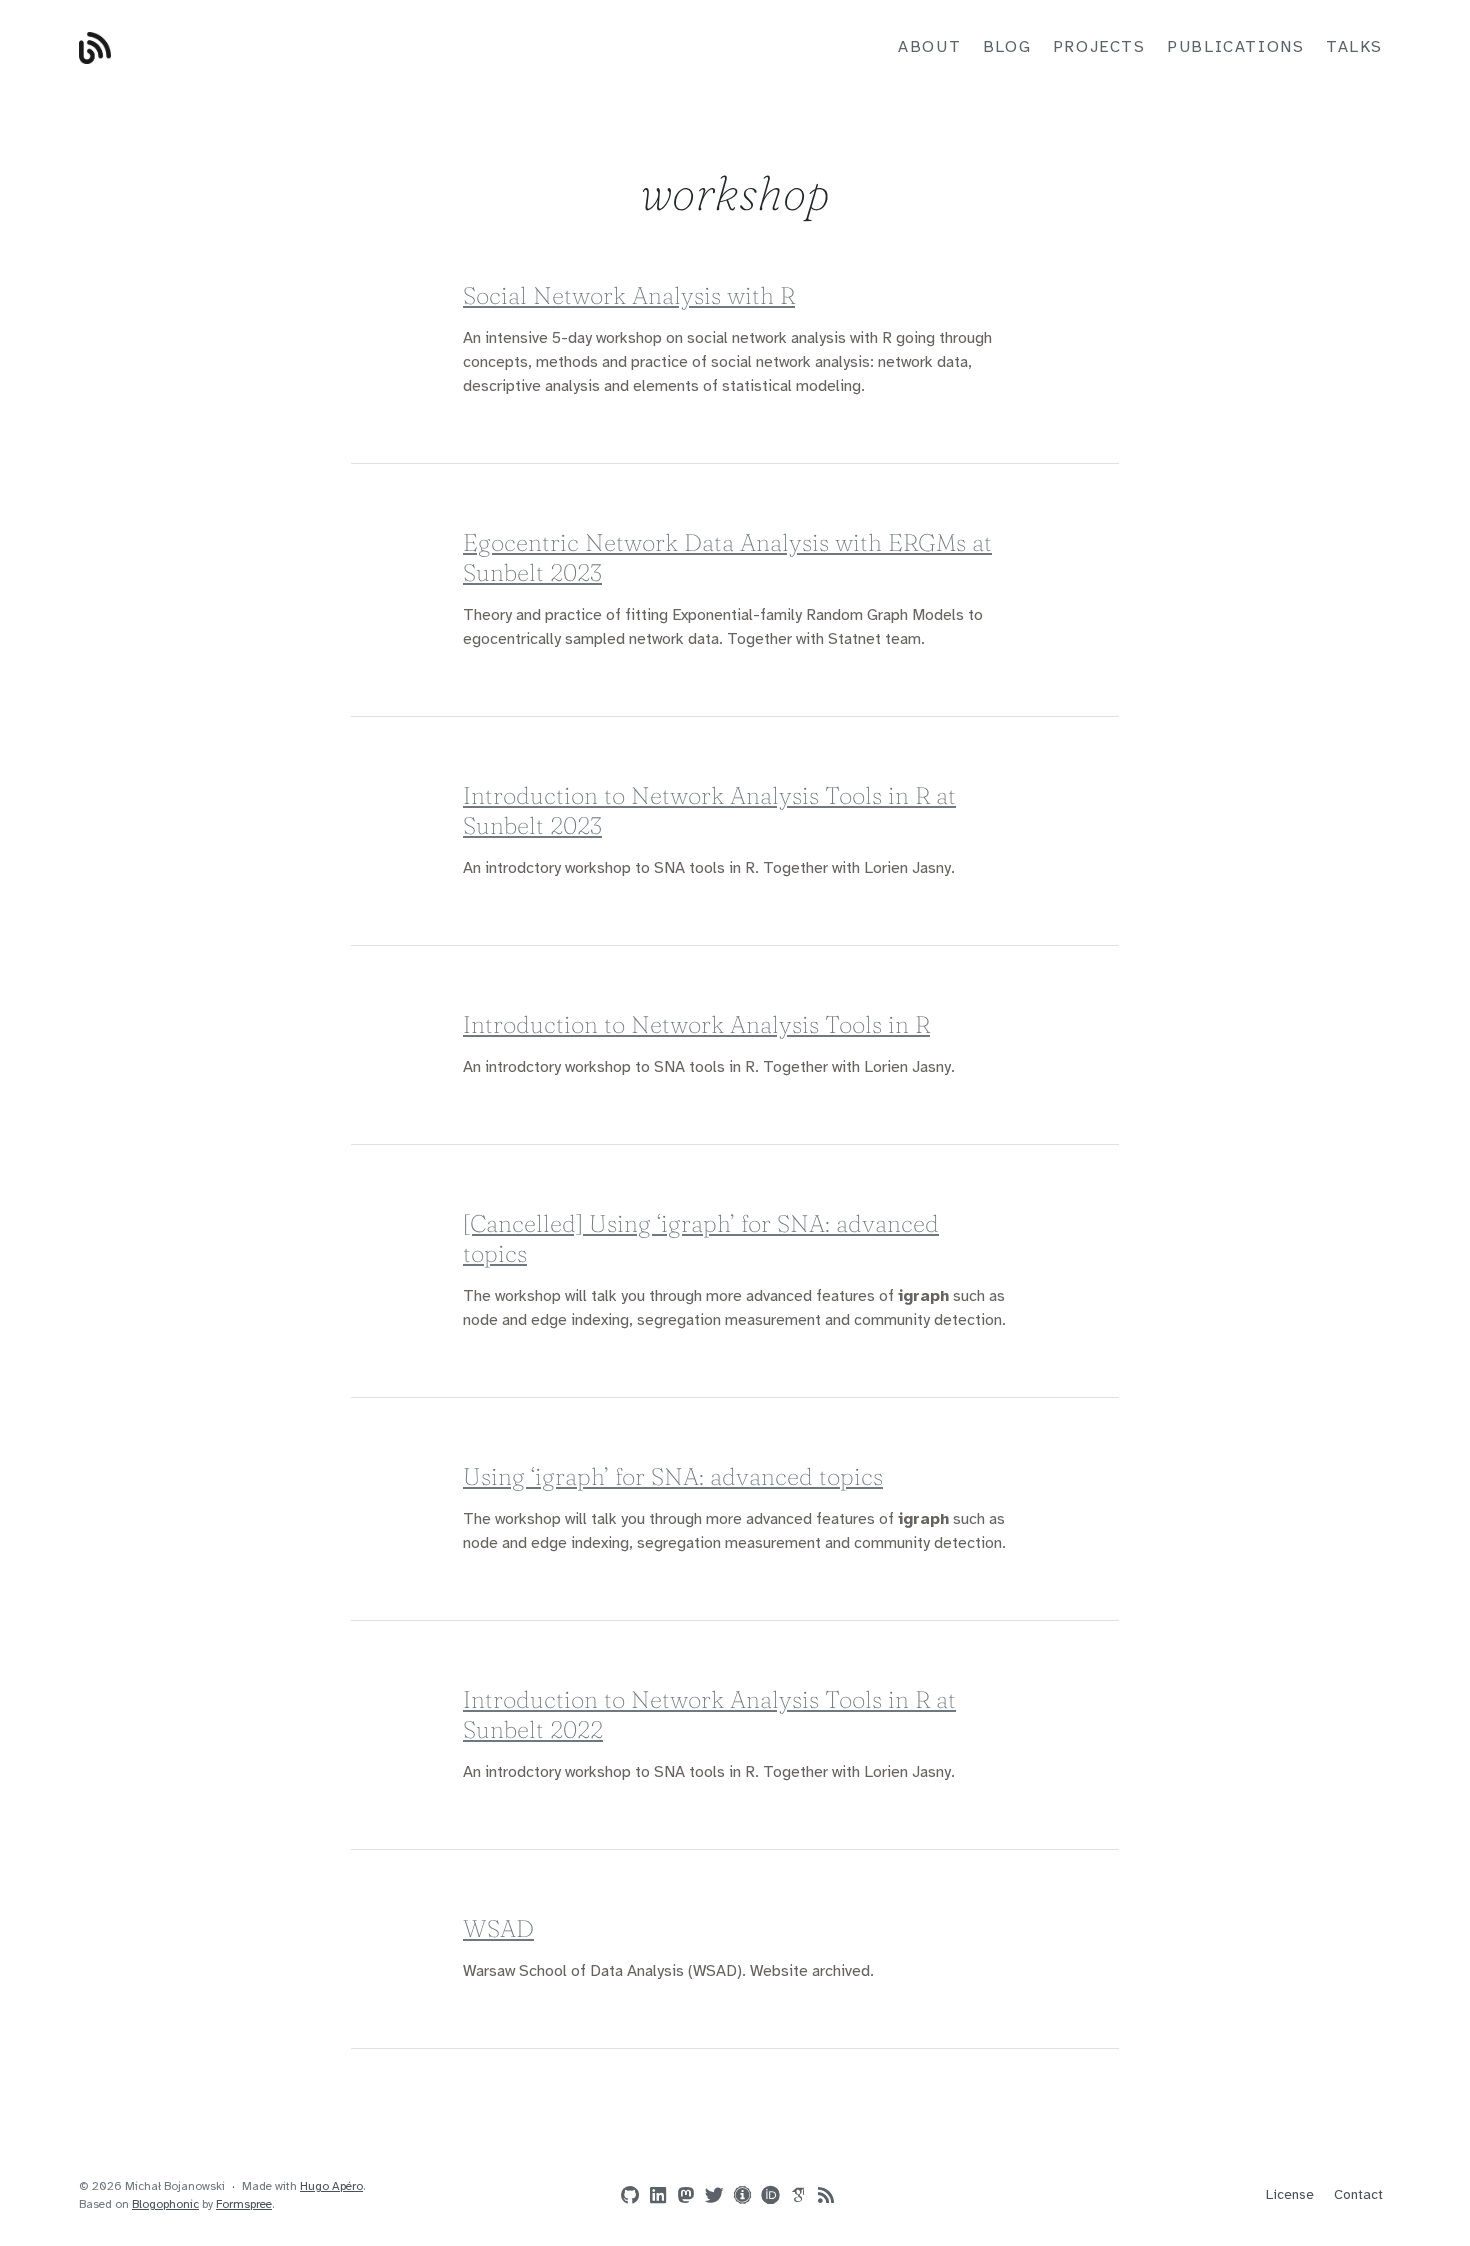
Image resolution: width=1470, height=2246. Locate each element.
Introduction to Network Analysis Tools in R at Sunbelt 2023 (709, 810)
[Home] (295, 48)
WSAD (498, 1928)
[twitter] (710, 2196)
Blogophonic (165, 2204)
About (929, 47)
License (1290, 2195)
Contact (1358, 2195)
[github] (626, 2196)
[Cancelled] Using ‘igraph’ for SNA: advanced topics (701, 1238)
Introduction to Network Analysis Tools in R (696, 1024)
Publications (1235, 47)
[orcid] (766, 2194)
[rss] (822, 2196)
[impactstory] (738, 2194)
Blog (1007, 47)
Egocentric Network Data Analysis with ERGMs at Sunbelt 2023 (727, 557)
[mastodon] (682, 2196)
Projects (1099, 47)
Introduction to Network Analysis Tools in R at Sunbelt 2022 (709, 1714)
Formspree (244, 2204)
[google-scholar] (794, 2194)
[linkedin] (654, 2196)
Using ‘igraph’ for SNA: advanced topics (673, 1476)
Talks (1354, 47)
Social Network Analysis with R (629, 295)
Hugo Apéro (331, 2186)
